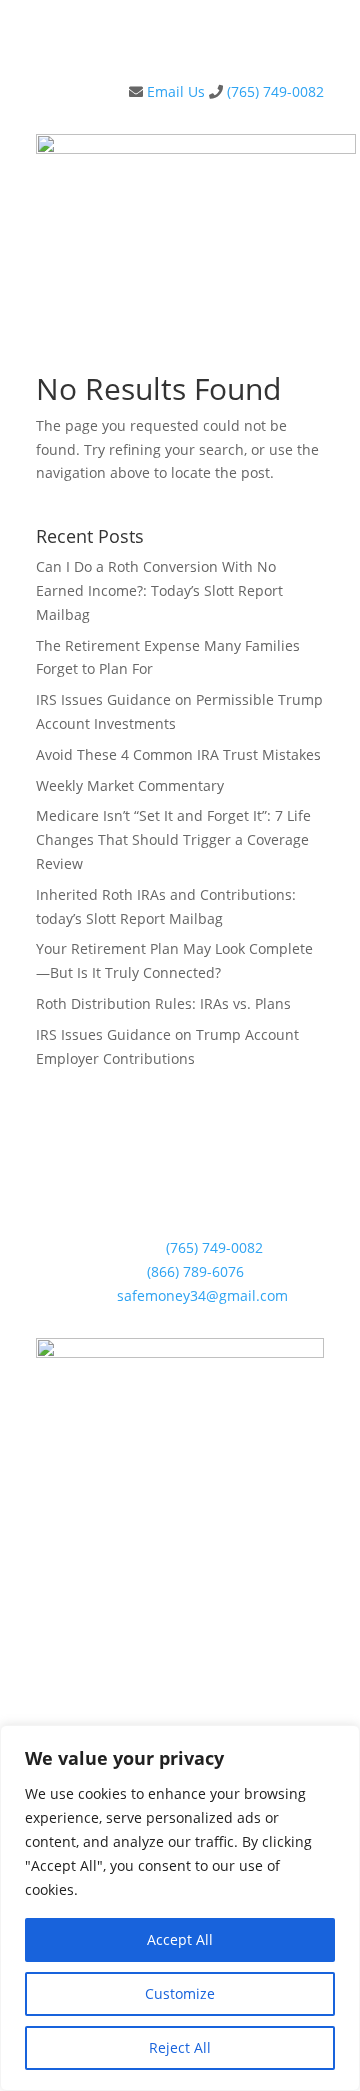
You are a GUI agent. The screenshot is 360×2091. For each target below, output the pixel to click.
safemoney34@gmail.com (202, 1295)
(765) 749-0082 (275, 91)
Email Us (174, 91)
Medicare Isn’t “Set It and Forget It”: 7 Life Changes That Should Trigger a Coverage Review (173, 839)
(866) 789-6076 (195, 1271)
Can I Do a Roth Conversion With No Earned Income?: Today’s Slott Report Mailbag (159, 590)
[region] (180, 1908)
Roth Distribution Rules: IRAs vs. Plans (163, 1003)
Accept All (180, 1939)
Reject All (180, 2047)
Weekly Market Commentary (130, 785)
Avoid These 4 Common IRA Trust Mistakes (178, 754)
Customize (180, 1993)
